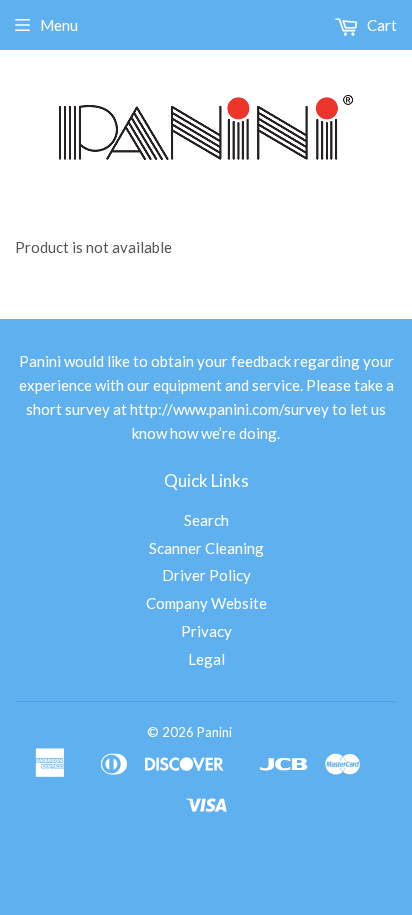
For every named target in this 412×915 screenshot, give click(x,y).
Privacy (206, 631)
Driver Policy (206, 575)
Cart (380, 25)
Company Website (206, 603)
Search (206, 520)
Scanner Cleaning (206, 548)
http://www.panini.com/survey (229, 409)
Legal (206, 659)
